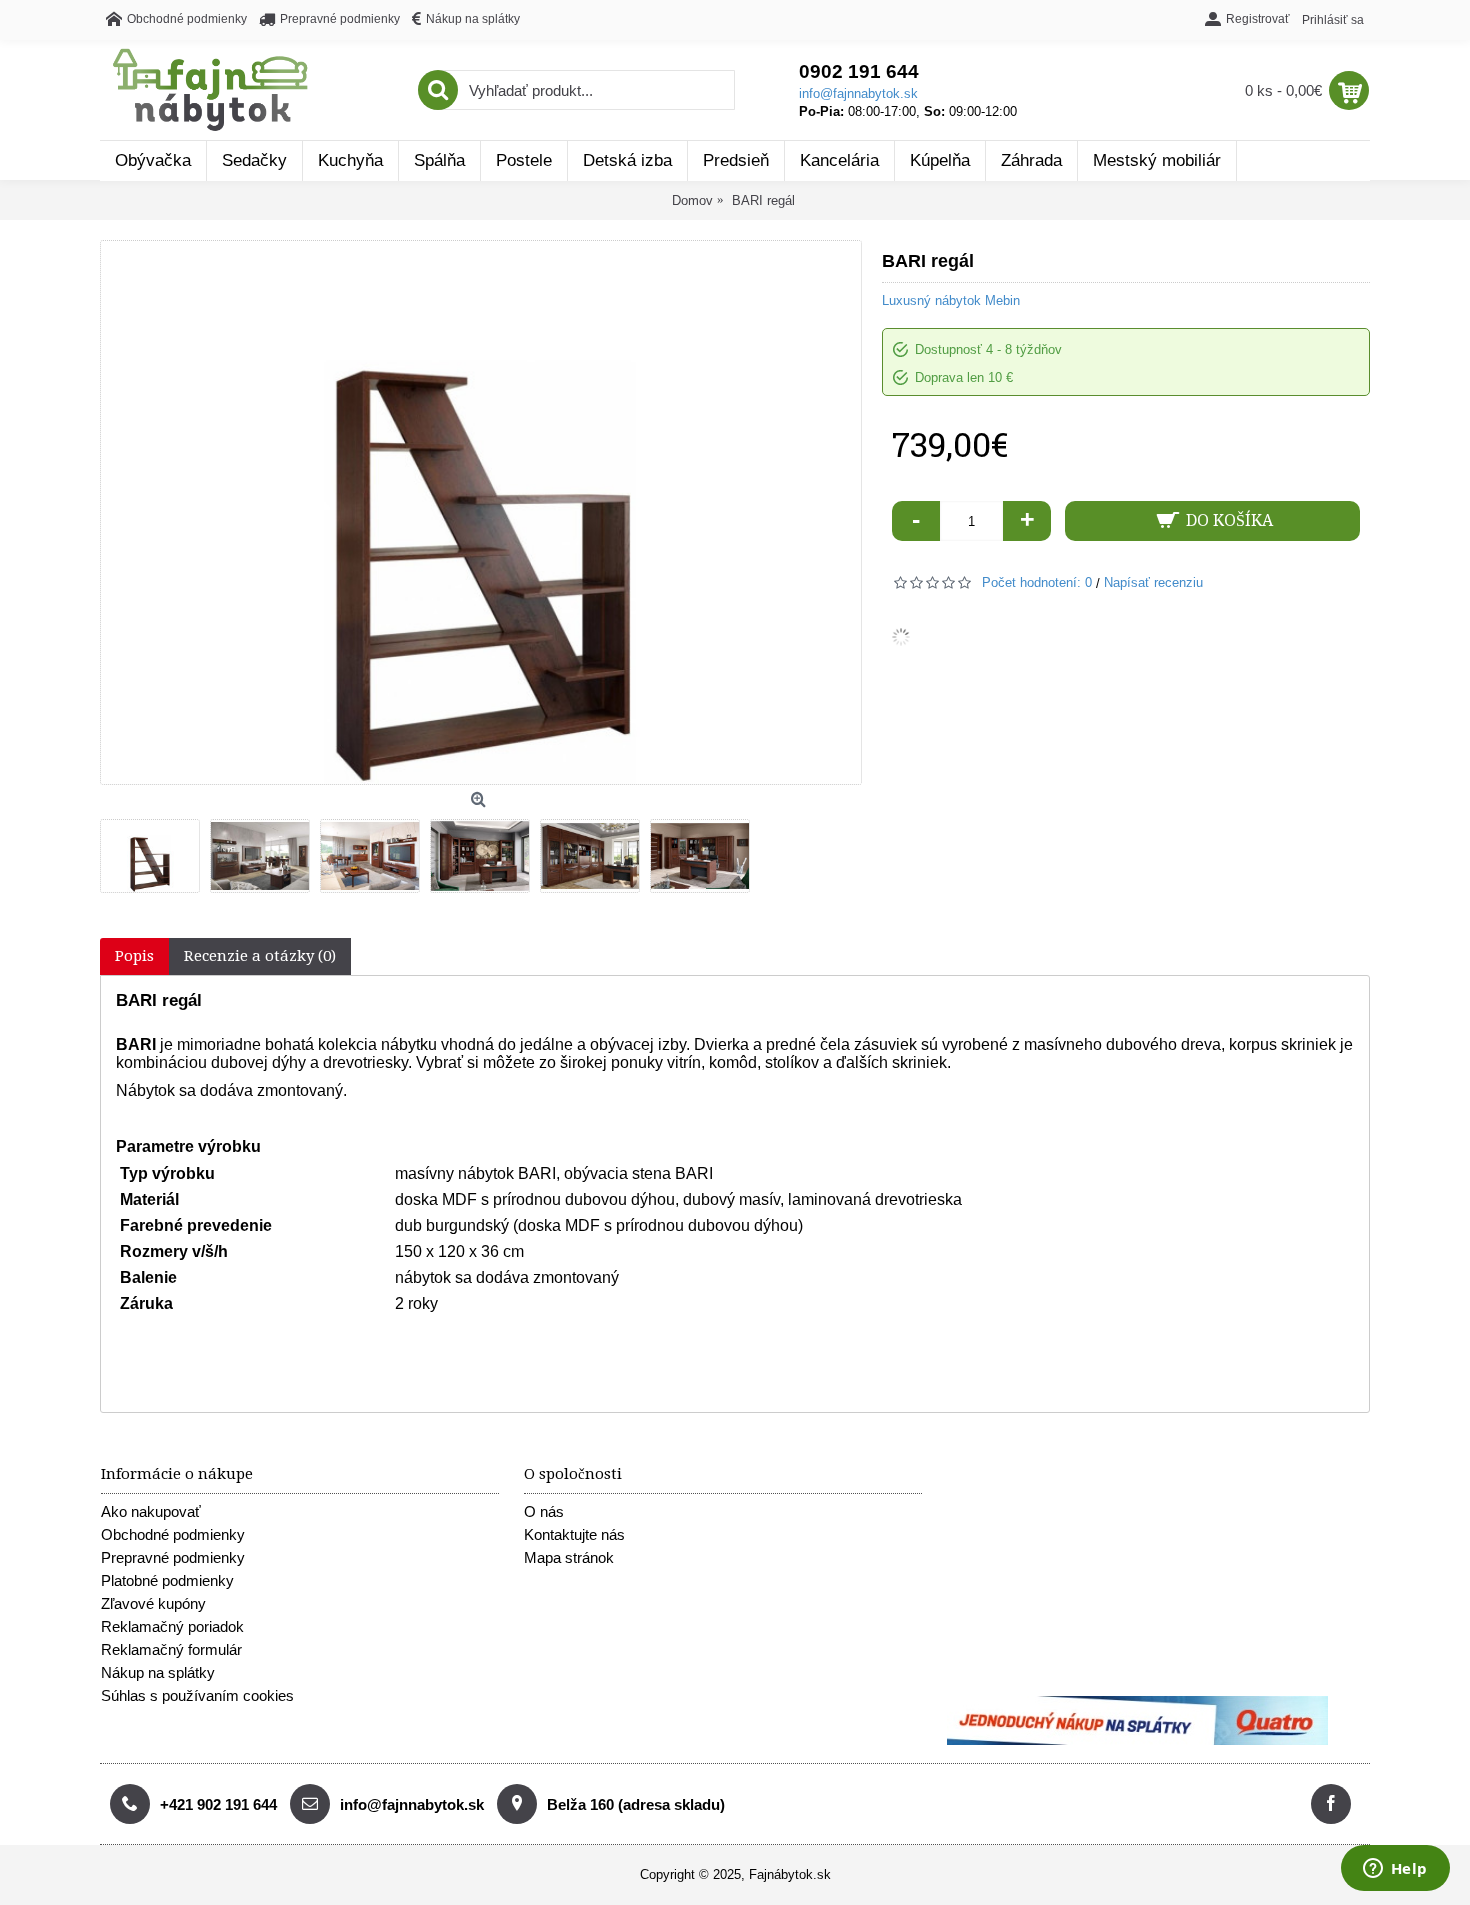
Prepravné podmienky (173, 1557)
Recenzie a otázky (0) (260, 956)
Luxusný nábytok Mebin (951, 300)
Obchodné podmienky (173, 1534)
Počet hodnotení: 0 (1037, 582)
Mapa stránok (569, 1557)
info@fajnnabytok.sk (858, 93)
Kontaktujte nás (574, 1534)
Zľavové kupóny (153, 1603)
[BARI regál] (155, 851)
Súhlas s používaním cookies (197, 1695)
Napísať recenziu (1153, 582)
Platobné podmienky (167, 1580)
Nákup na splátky (158, 1672)
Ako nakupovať (151, 1511)
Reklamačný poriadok (172, 1626)
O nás (544, 1511)
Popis (134, 956)
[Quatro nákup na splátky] (1137, 1740)
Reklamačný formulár (171, 1649)
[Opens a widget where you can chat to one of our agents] (1395, 1870)
